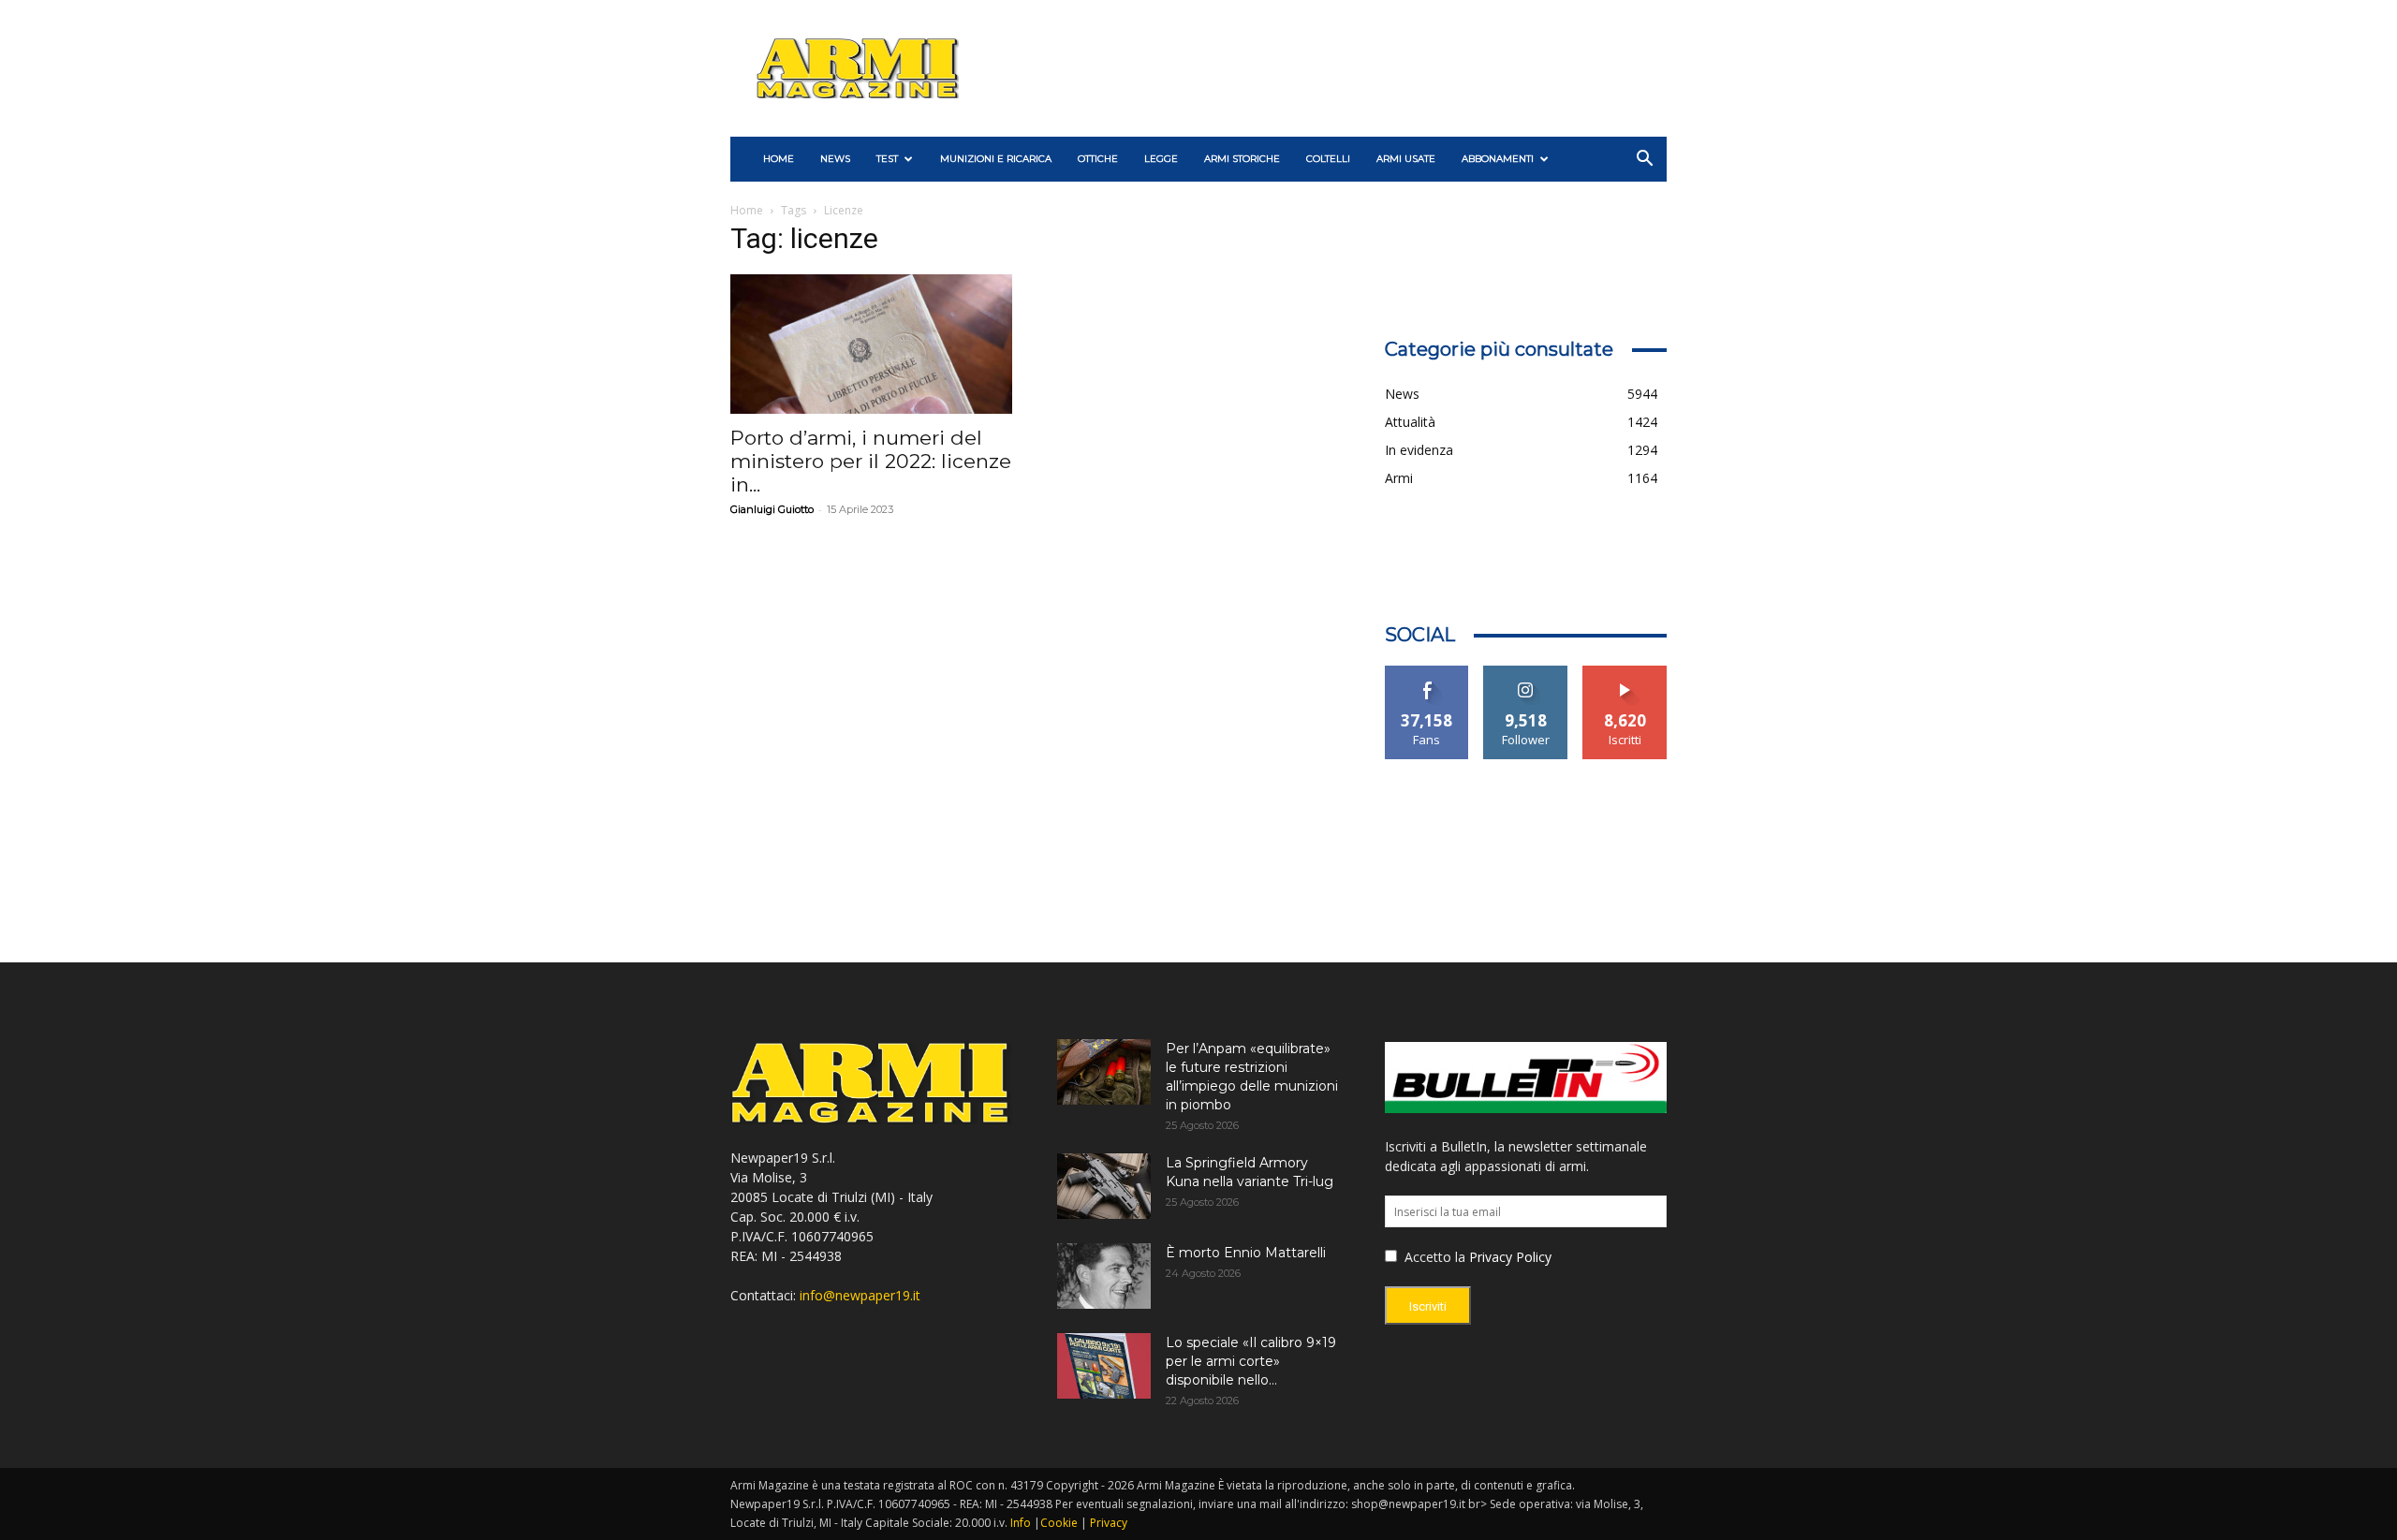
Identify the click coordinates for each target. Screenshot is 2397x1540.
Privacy (1109, 1523)
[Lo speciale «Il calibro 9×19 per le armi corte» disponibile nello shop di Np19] (1104, 1366)
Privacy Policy (1510, 1257)
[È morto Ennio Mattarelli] (1104, 1276)
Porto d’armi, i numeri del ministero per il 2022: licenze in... (871, 461)
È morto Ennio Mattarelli (1246, 1253)
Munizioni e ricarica (996, 159)
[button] (1644, 161)
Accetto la (1433, 1257)
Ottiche (1098, 159)
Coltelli (1328, 159)
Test (887, 159)
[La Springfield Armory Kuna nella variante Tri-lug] (1104, 1186)
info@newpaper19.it (860, 1295)
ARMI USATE (1406, 159)
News (835, 159)
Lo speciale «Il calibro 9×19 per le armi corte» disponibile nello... (1251, 1361)
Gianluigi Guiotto (772, 509)
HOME (779, 159)
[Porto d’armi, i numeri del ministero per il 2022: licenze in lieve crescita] (871, 344)
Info (1021, 1523)
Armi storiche (1242, 159)
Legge (1161, 159)
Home (747, 210)
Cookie (1059, 1523)
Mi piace (1427, 673)
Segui (1526, 673)
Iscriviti (1625, 673)
